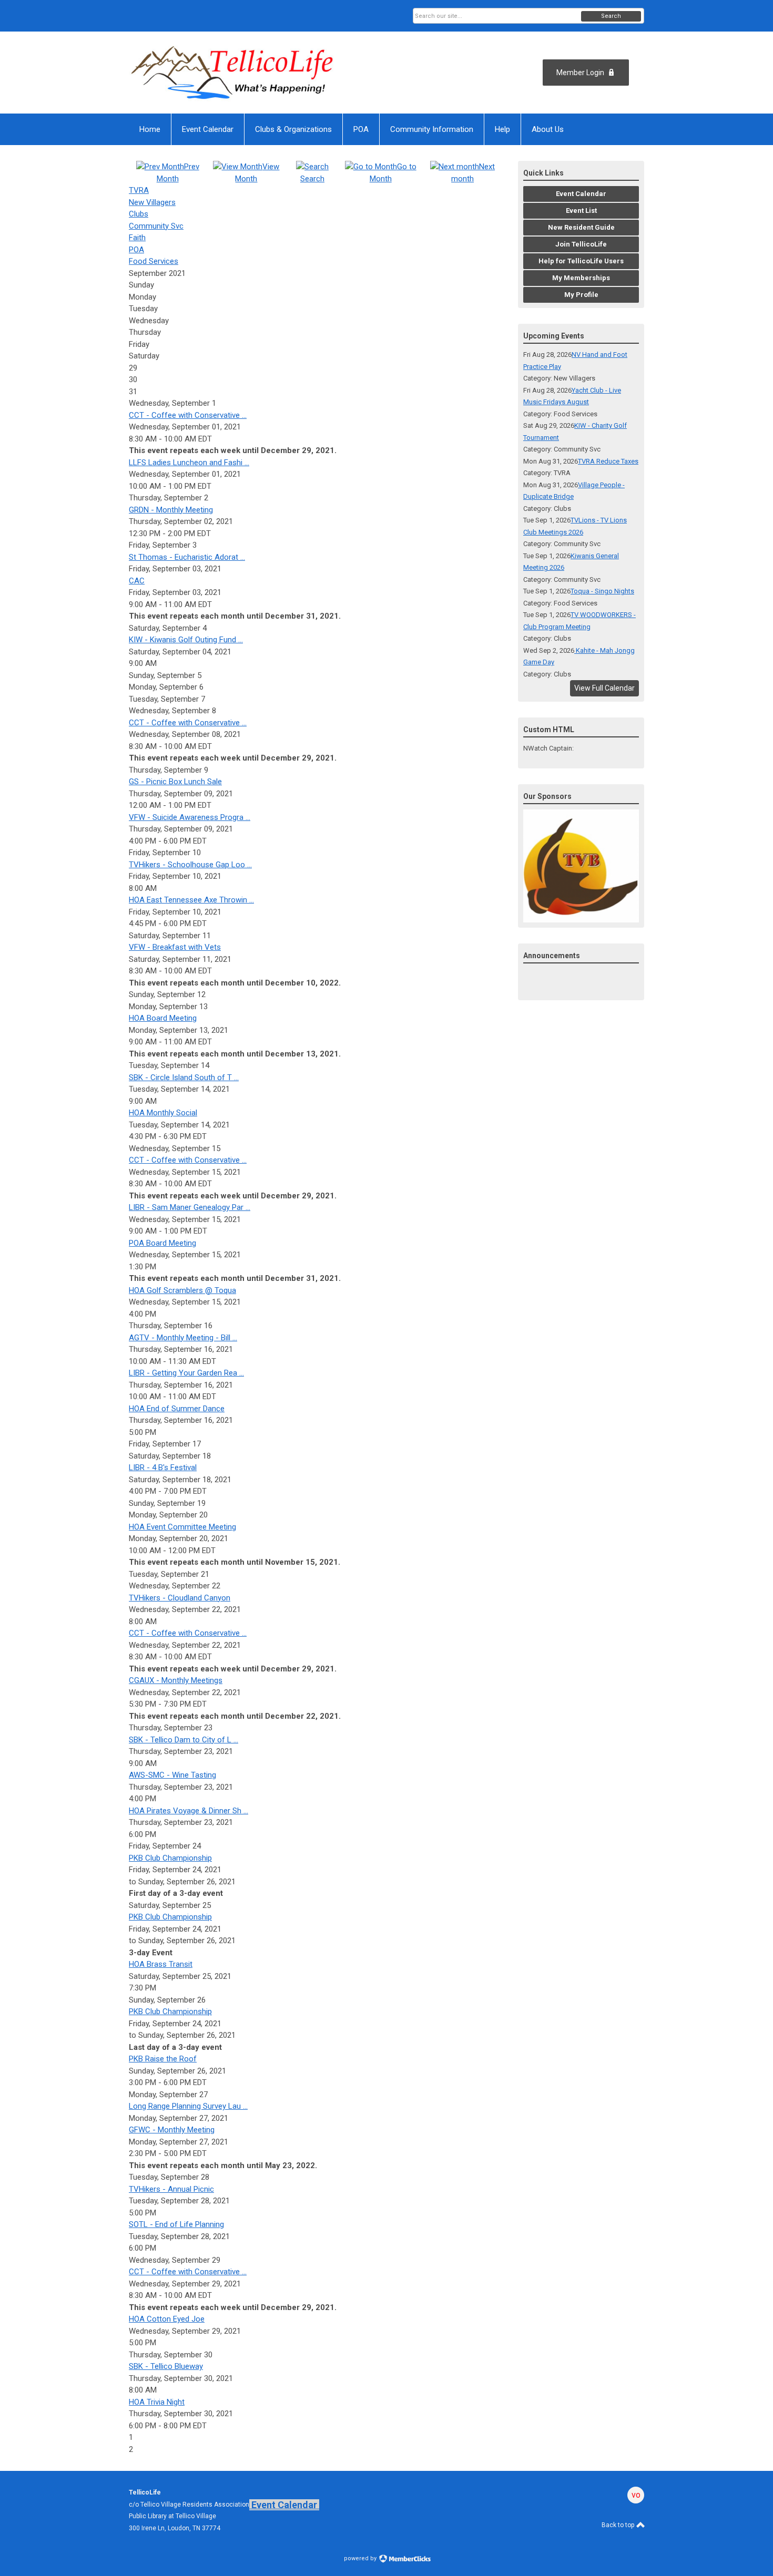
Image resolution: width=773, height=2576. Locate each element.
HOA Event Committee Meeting (182, 1527)
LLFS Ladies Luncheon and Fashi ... (189, 463)
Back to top (619, 2525)
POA (136, 250)
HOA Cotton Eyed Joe (167, 2319)
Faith (137, 238)
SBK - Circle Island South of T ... (184, 1077)
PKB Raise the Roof (163, 2059)
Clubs (139, 214)
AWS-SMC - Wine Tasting (172, 1775)
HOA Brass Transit (161, 1964)
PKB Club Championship (170, 1858)
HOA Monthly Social (163, 1113)
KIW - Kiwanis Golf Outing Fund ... (186, 640)
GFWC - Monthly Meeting (172, 2130)
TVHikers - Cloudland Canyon (180, 1598)
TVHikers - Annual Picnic (171, 2189)
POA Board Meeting (162, 1243)
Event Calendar (284, 2505)
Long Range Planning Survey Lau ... (188, 2106)
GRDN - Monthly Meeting (171, 510)
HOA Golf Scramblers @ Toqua (182, 1290)
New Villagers (152, 202)
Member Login (580, 73)
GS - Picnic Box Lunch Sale (175, 782)
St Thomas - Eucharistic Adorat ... (187, 557)
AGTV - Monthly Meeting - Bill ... (183, 1338)
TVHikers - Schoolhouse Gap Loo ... (190, 865)
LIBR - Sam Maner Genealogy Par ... (190, 1207)
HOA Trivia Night (157, 2402)
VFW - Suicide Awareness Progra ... (190, 817)
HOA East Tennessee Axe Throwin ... (191, 900)
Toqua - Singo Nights (602, 591)
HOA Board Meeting (163, 1018)
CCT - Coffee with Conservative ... (188, 415)
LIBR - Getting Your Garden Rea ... (186, 1373)
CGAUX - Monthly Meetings (176, 1680)
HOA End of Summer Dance (177, 1409)
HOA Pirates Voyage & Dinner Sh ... (189, 1811)
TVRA (139, 190)
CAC (137, 581)
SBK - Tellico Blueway (166, 2366)
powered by (361, 2558)
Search (611, 16)
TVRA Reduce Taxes (608, 461)
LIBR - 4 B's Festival (163, 1467)
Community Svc (156, 226)
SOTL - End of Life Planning (176, 2224)
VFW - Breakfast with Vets (175, 947)
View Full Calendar (604, 688)
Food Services (154, 261)
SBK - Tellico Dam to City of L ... (184, 1740)
